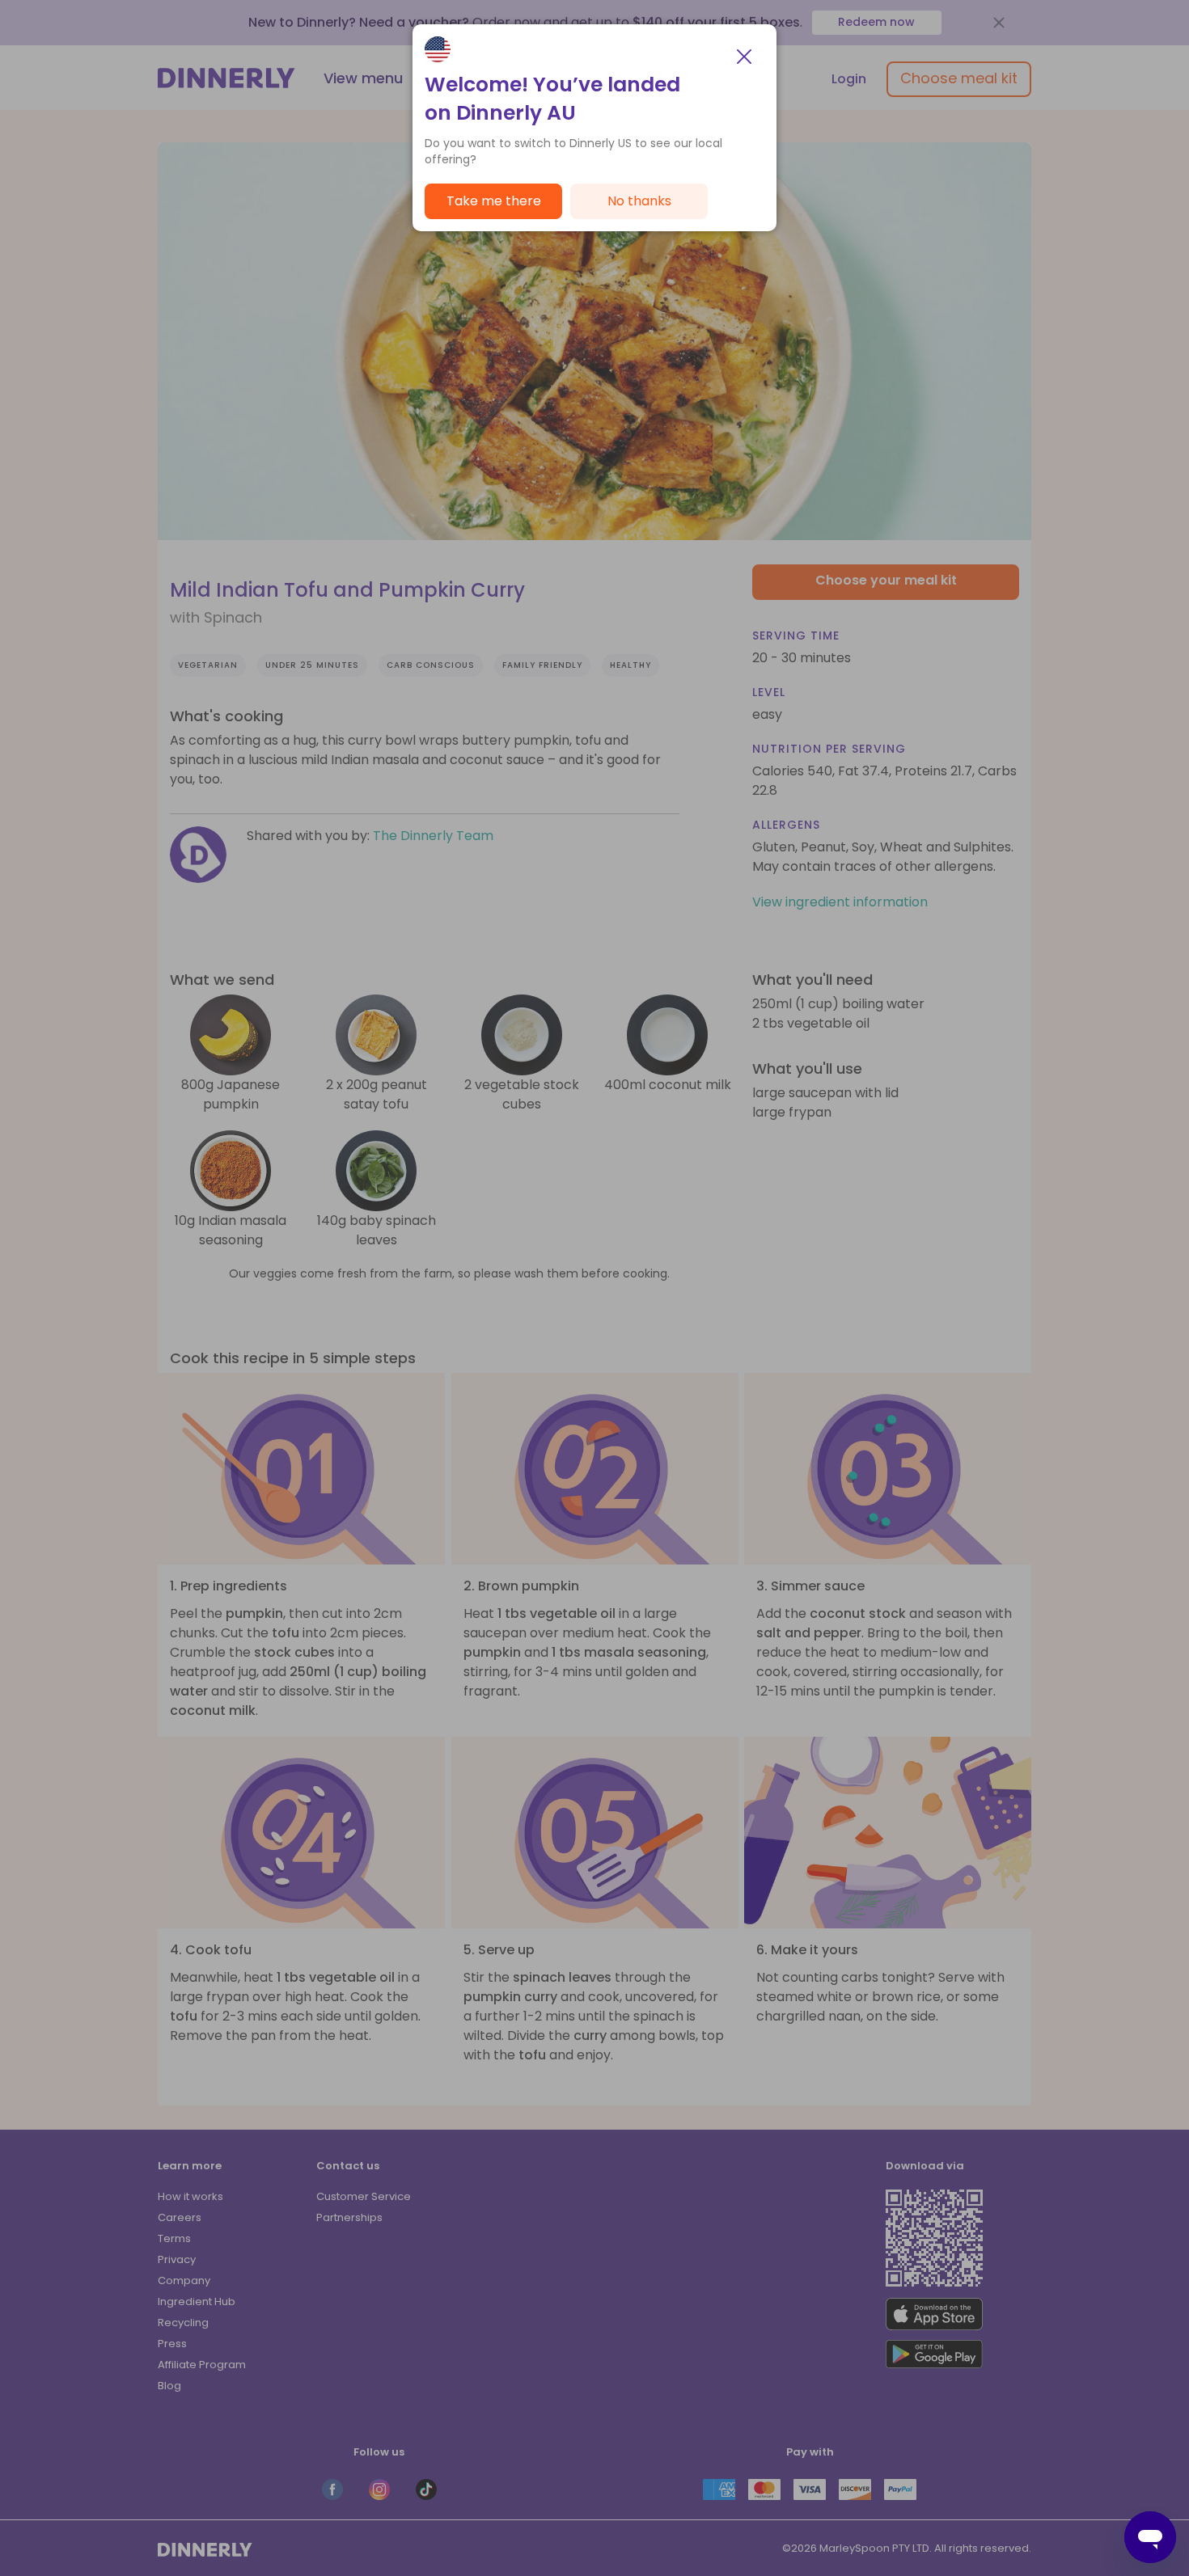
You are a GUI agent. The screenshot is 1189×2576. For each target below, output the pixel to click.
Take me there (494, 201)
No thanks (639, 201)
